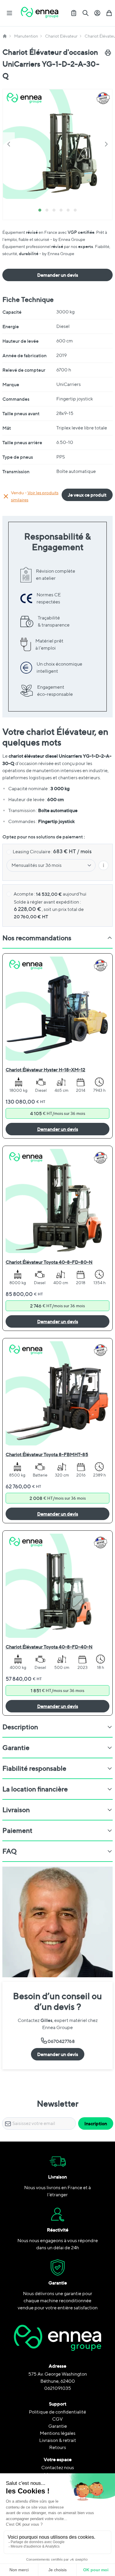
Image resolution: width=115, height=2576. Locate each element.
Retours (58, 2447)
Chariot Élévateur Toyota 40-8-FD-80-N (49, 1262)
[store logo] (40, 13)
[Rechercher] (86, 13)
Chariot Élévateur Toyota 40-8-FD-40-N (49, 1647)
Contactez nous (58, 2468)
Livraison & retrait (58, 2440)
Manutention (26, 36)
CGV (57, 2419)
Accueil (5, 36)
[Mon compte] (97, 13)
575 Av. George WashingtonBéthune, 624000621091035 (58, 2381)
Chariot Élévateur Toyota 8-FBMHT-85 (47, 1454)
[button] (57, 144)
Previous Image (9, 144)
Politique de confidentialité (57, 2412)
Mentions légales (58, 2433)
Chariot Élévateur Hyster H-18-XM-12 (45, 1070)
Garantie (58, 2426)
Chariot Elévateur (61, 36)
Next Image (106, 144)
